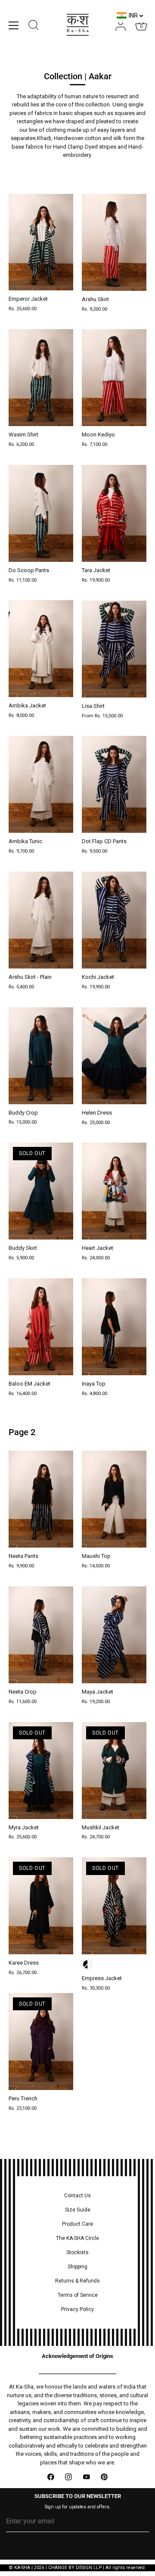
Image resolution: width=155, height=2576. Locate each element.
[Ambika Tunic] (41, 784)
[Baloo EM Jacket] (41, 1327)
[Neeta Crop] (41, 1635)
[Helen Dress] (114, 1056)
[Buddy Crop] (41, 1056)
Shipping (77, 2267)
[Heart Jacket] (114, 1191)
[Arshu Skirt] (114, 242)
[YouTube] (87, 2477)
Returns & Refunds (77, 2281)
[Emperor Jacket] (41, 242)
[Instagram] (69, 2477)
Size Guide (78, 2210)
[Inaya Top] (114, 1327)
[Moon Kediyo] (114, 378)
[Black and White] (87, 1964)
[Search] (34, 26)
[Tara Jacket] (114, 513)
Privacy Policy (77, 2309)
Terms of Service (78, 2295)
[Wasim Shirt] (41, 378)
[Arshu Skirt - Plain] (41, 920)
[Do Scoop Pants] (41, 513)
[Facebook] (51, 2477)
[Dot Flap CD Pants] (114, 784)
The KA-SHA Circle (77, 2238)
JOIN (78, 2548)
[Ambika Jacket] (41, 649)
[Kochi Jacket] (114, 920)
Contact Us (77, 2196)
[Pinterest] (105, 2477)
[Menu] (14, 25)
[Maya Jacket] (114, 1635)
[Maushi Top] (114, 1499)
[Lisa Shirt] (114, 649)
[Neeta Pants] (41, 1499)
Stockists (77, 2252)
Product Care (77, 2224)
